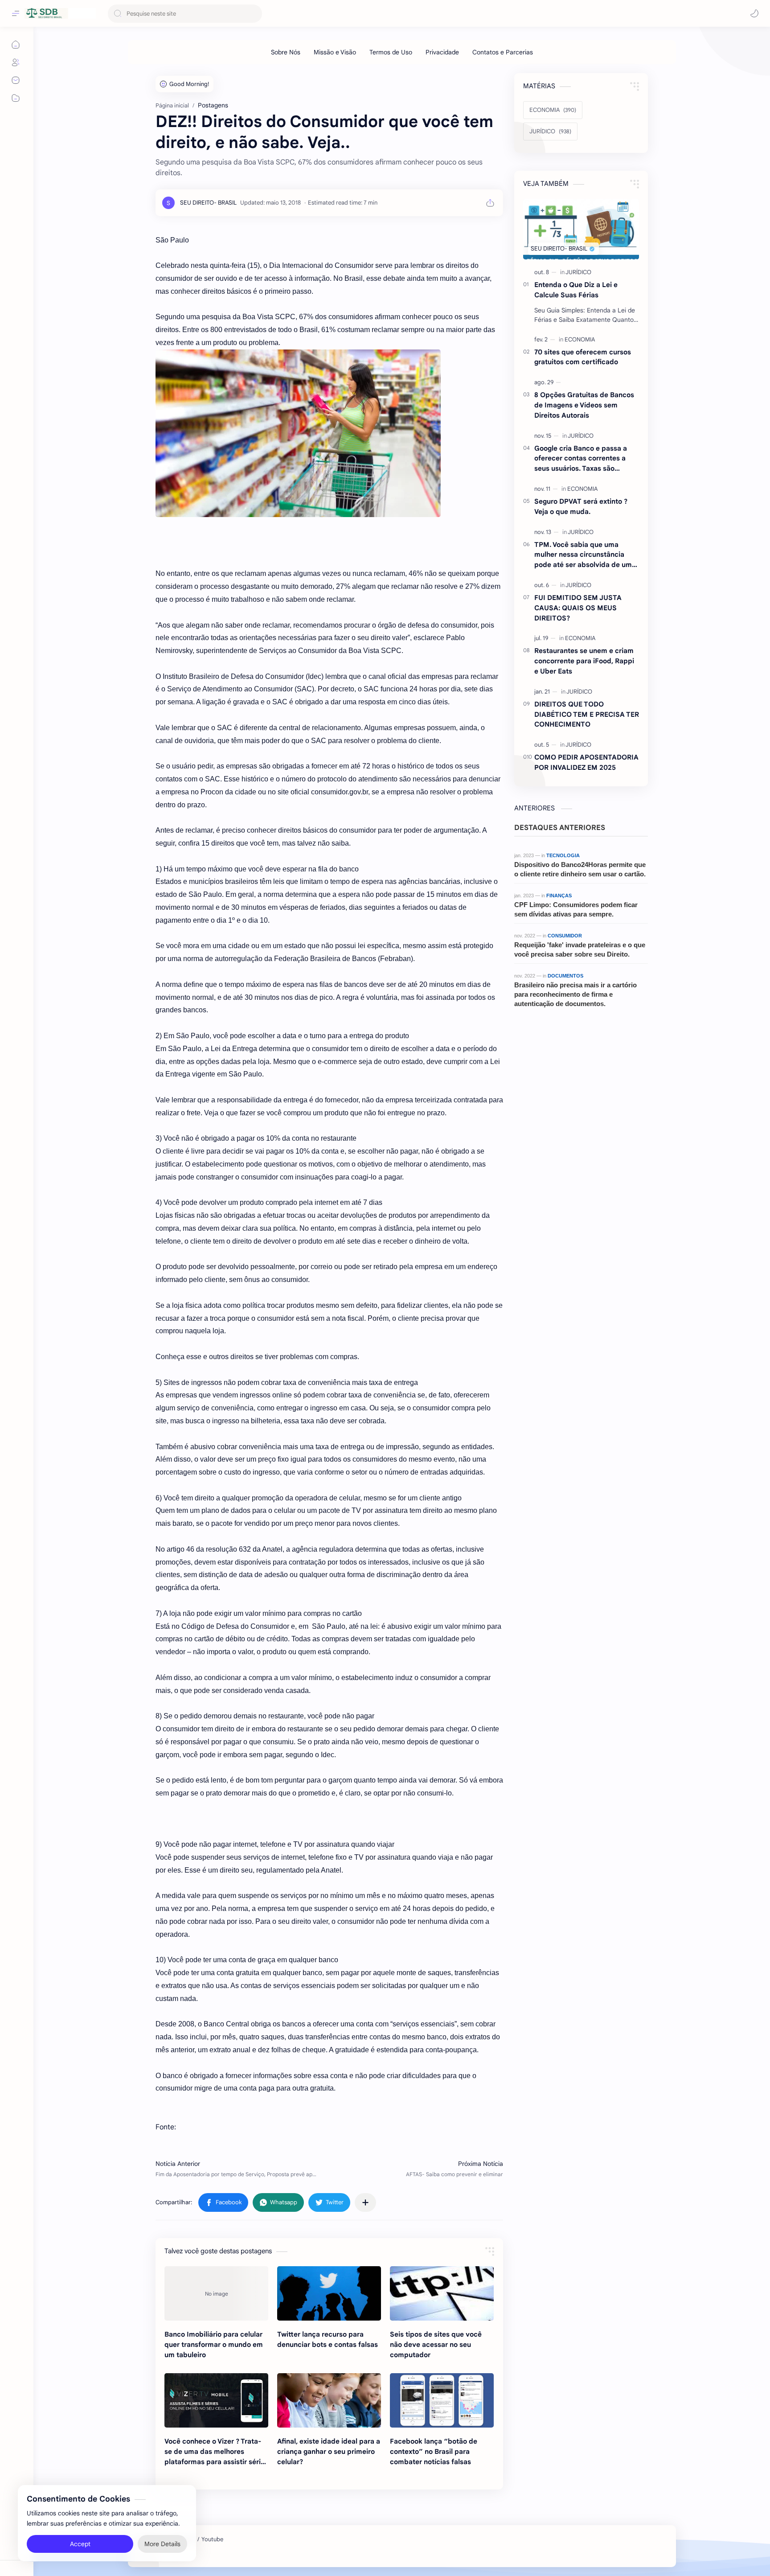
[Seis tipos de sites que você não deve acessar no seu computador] (442, 2293)
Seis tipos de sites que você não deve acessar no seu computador (436, 2344)
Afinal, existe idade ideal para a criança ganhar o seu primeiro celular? (329, 2451)
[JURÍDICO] (578, 272)
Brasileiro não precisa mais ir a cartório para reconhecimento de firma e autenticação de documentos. (575, 994)
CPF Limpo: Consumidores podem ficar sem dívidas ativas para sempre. (576, 909)
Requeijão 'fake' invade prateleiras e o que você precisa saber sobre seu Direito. (580, 949)
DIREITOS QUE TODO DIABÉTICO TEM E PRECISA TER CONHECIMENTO (587, 714)
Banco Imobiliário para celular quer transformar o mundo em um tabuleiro (214, 2344)
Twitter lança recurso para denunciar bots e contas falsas (328, 2339)
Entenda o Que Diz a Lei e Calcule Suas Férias (576, 290)
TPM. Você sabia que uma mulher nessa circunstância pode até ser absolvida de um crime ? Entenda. (583, 555)
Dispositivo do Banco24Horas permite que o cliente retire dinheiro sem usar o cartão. (580, 869)
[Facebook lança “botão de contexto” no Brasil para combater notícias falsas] (442, 2400)
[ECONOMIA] (580, 339)
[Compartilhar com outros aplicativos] (365, 2202)
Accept (80, 2540)
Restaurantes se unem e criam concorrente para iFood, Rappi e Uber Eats (584, 661)
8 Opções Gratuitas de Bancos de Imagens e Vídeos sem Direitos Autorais (584, 405)
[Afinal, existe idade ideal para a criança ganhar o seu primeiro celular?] (329, 2400)
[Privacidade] (442, 52)
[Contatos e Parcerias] (503, 52)
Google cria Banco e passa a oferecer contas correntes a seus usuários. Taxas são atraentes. (581, 459)
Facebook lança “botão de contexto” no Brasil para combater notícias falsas (434, 2451)
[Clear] (254, 14)
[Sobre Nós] (286, 52)
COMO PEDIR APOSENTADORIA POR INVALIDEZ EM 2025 (586, 762)
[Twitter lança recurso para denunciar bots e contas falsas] (329, 2293)
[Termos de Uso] (391, 52)
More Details (162, 2540)
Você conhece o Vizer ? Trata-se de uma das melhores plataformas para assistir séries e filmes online (216, 2452)
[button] (754, 13)
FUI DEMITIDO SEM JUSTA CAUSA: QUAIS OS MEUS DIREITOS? (578, 608)
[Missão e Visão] (335, 52)
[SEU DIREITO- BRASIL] (208, 203)
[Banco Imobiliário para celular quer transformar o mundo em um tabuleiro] (216, 2293)
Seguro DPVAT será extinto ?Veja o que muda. (581, 506)
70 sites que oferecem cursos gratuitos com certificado (583, 357)
